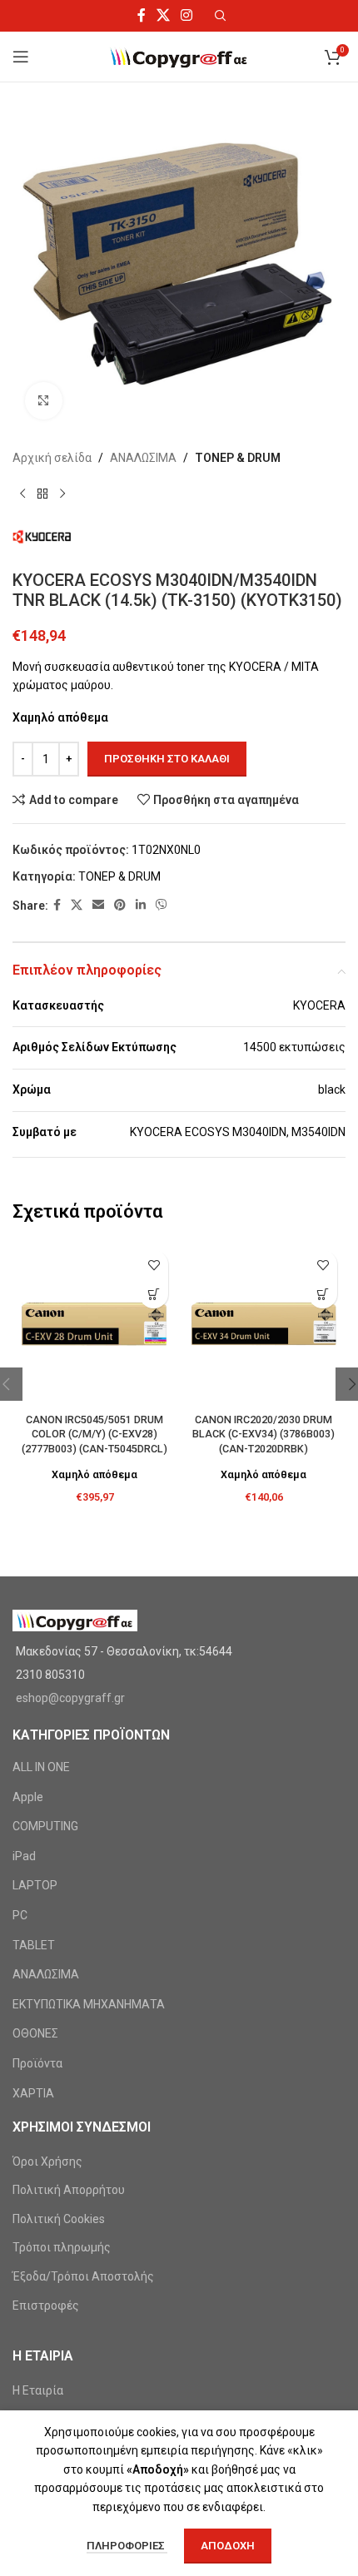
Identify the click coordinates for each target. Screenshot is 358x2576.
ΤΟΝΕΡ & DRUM (238, 458)
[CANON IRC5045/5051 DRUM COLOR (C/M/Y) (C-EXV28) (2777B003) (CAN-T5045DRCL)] (94, 1324)
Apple (28, 1797)
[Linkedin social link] (141, 905)
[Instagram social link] (187, 15)
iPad (24, 1856)
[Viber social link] (162, 905)
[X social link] (163, 15)
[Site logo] (179, 56)
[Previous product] (22, 494)
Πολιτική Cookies (59, 2219)
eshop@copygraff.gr (70, 1698)
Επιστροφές (46, 2305)
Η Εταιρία (38, 2390)
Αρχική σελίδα (52, 458)
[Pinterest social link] (120, 905)
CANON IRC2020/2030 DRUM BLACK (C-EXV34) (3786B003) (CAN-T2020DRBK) (264, 1434)
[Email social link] (98, 905)
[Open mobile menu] (21, 57)
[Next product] (62, 494)
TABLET (34, 1945)
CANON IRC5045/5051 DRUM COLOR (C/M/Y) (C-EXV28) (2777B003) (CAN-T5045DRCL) (94, 1434)
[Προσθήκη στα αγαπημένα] (154, 1265)
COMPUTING (45, 1826)
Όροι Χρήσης (47, 2162)
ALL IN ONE (41, 1767)
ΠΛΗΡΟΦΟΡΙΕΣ (127, 2546)
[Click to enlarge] (44, 401)
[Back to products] (42, 494)
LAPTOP (35, 1885)
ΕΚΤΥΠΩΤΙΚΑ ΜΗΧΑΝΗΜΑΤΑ (89, 2004)
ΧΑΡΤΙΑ (33, 2093)
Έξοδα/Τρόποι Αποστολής (83, 2276)
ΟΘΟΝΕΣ (35, 2033)
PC (20, 1915)
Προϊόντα (37, 2063)
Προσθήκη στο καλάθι (167, 759)
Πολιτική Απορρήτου (69, 2190)
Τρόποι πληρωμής (62, 2247)
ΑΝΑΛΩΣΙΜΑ (143, 458)
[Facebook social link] (141, 15)
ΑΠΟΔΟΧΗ (228, 2546)
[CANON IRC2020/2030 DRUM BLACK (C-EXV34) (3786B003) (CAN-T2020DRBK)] (264, 1324)
